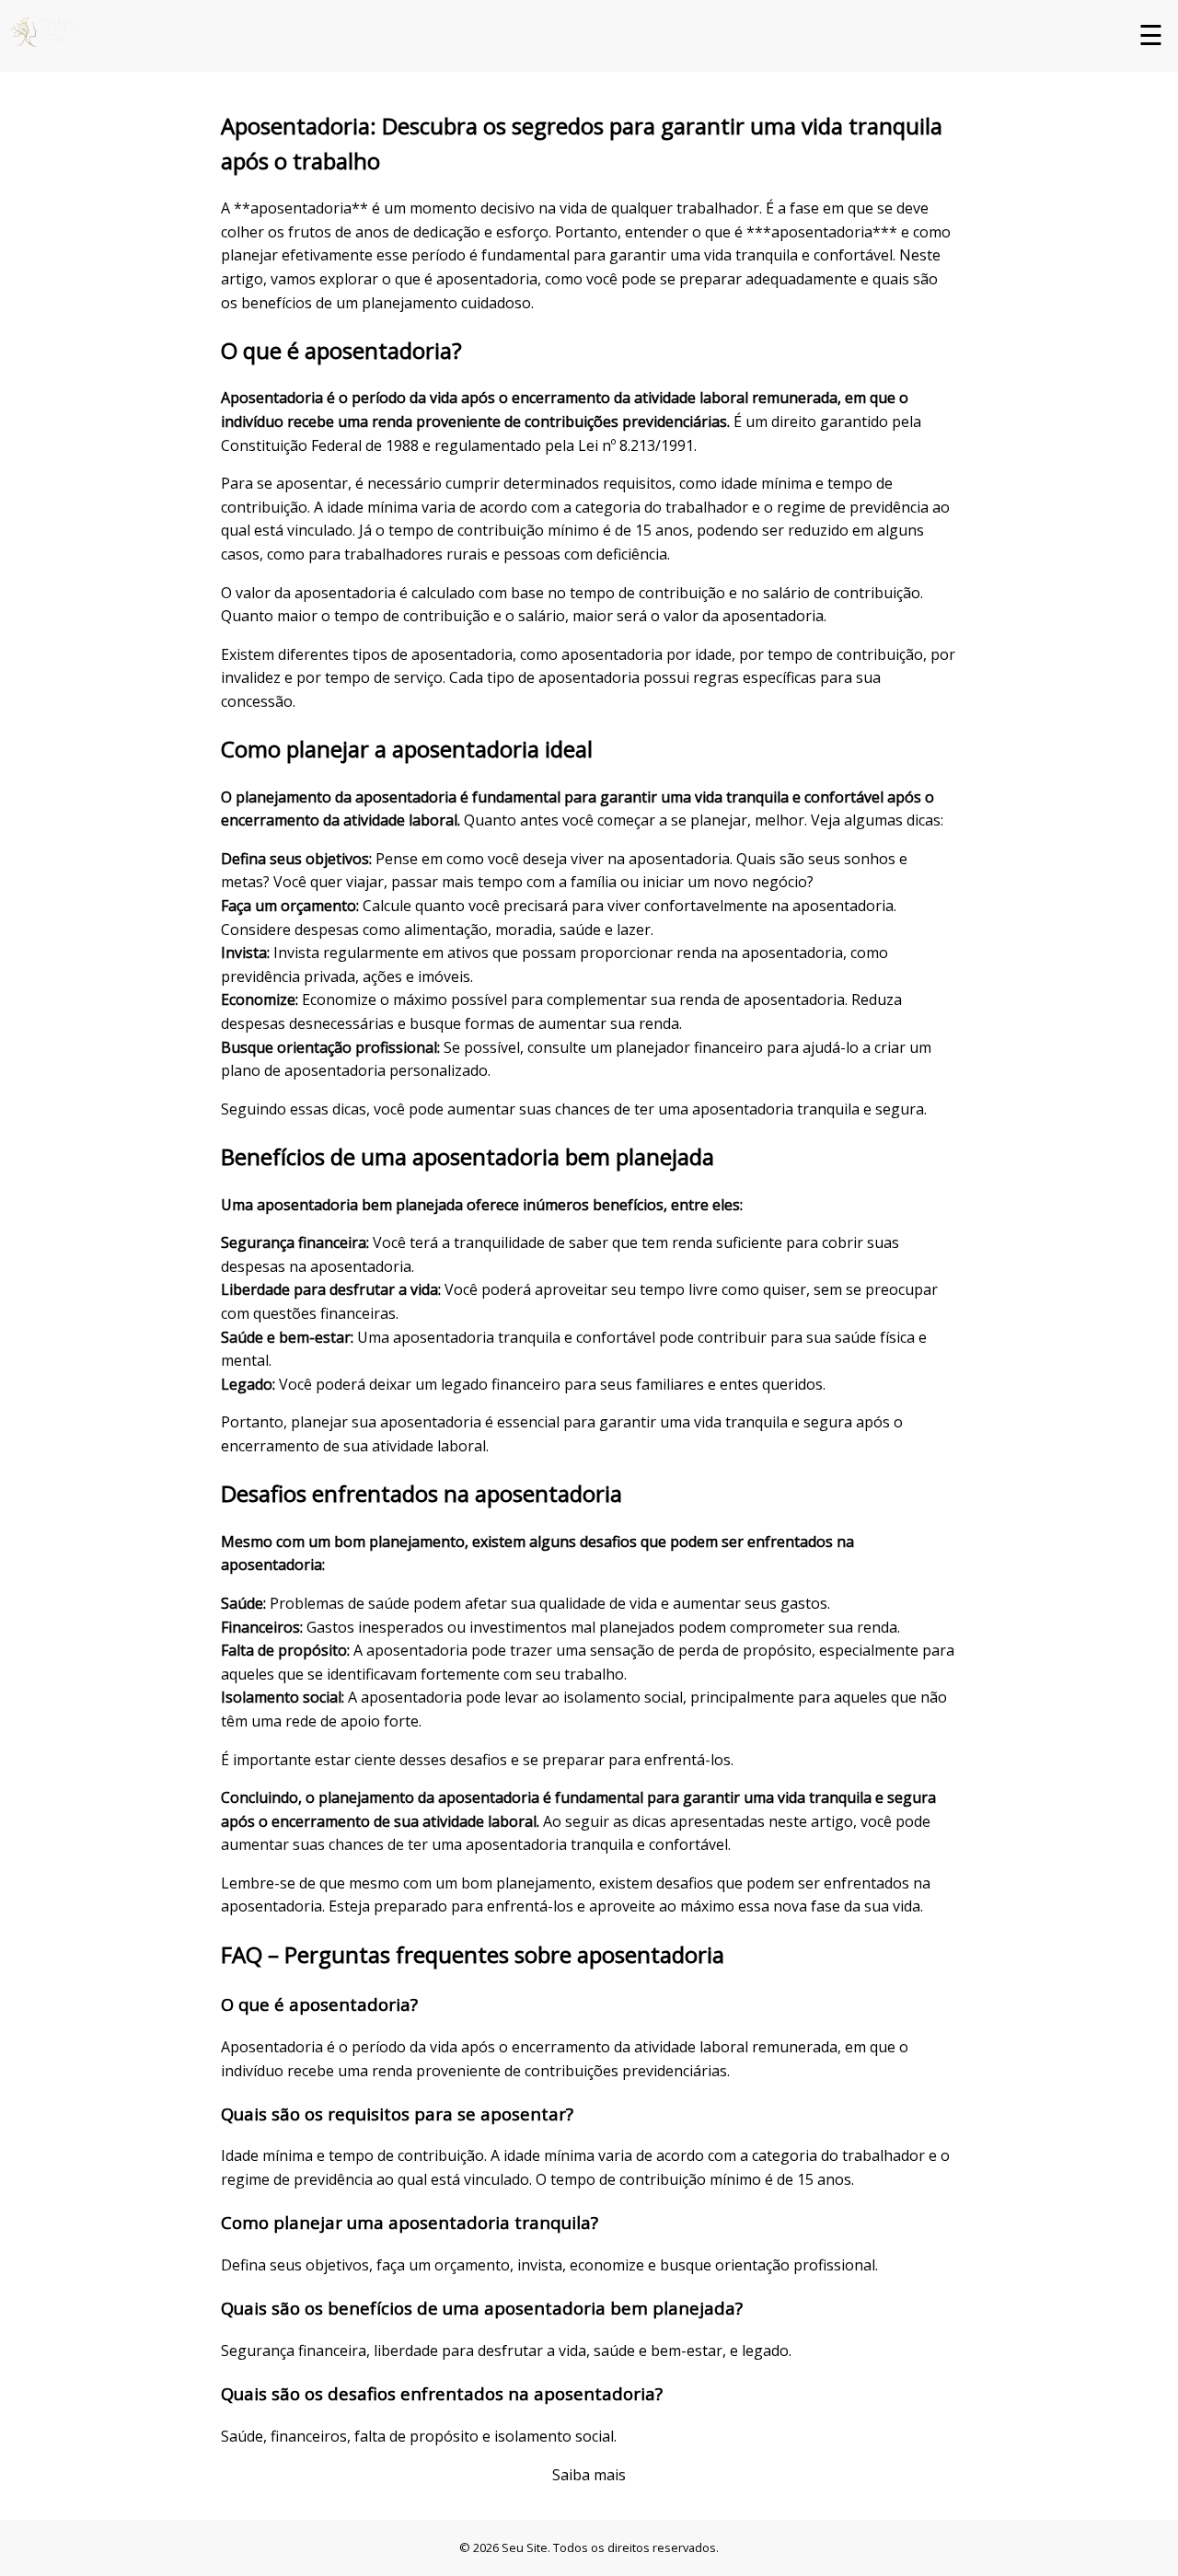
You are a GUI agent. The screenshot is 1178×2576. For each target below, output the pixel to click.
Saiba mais (589, 2475)
